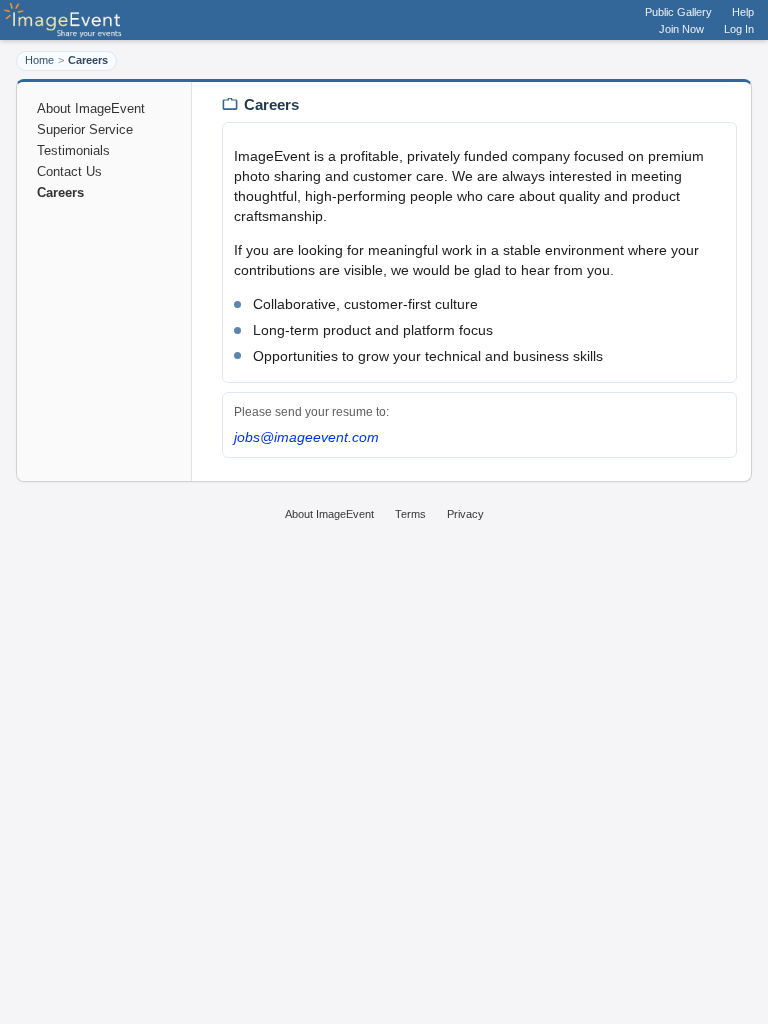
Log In (739, 29)
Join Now (681, 29)
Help (743, 12)
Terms (410, 514)
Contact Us (69, 171)
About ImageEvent (91, 108)
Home (39, 60)
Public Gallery (678, 12)
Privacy (465, 514)
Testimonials (73, 150)
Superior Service (85, 129)
